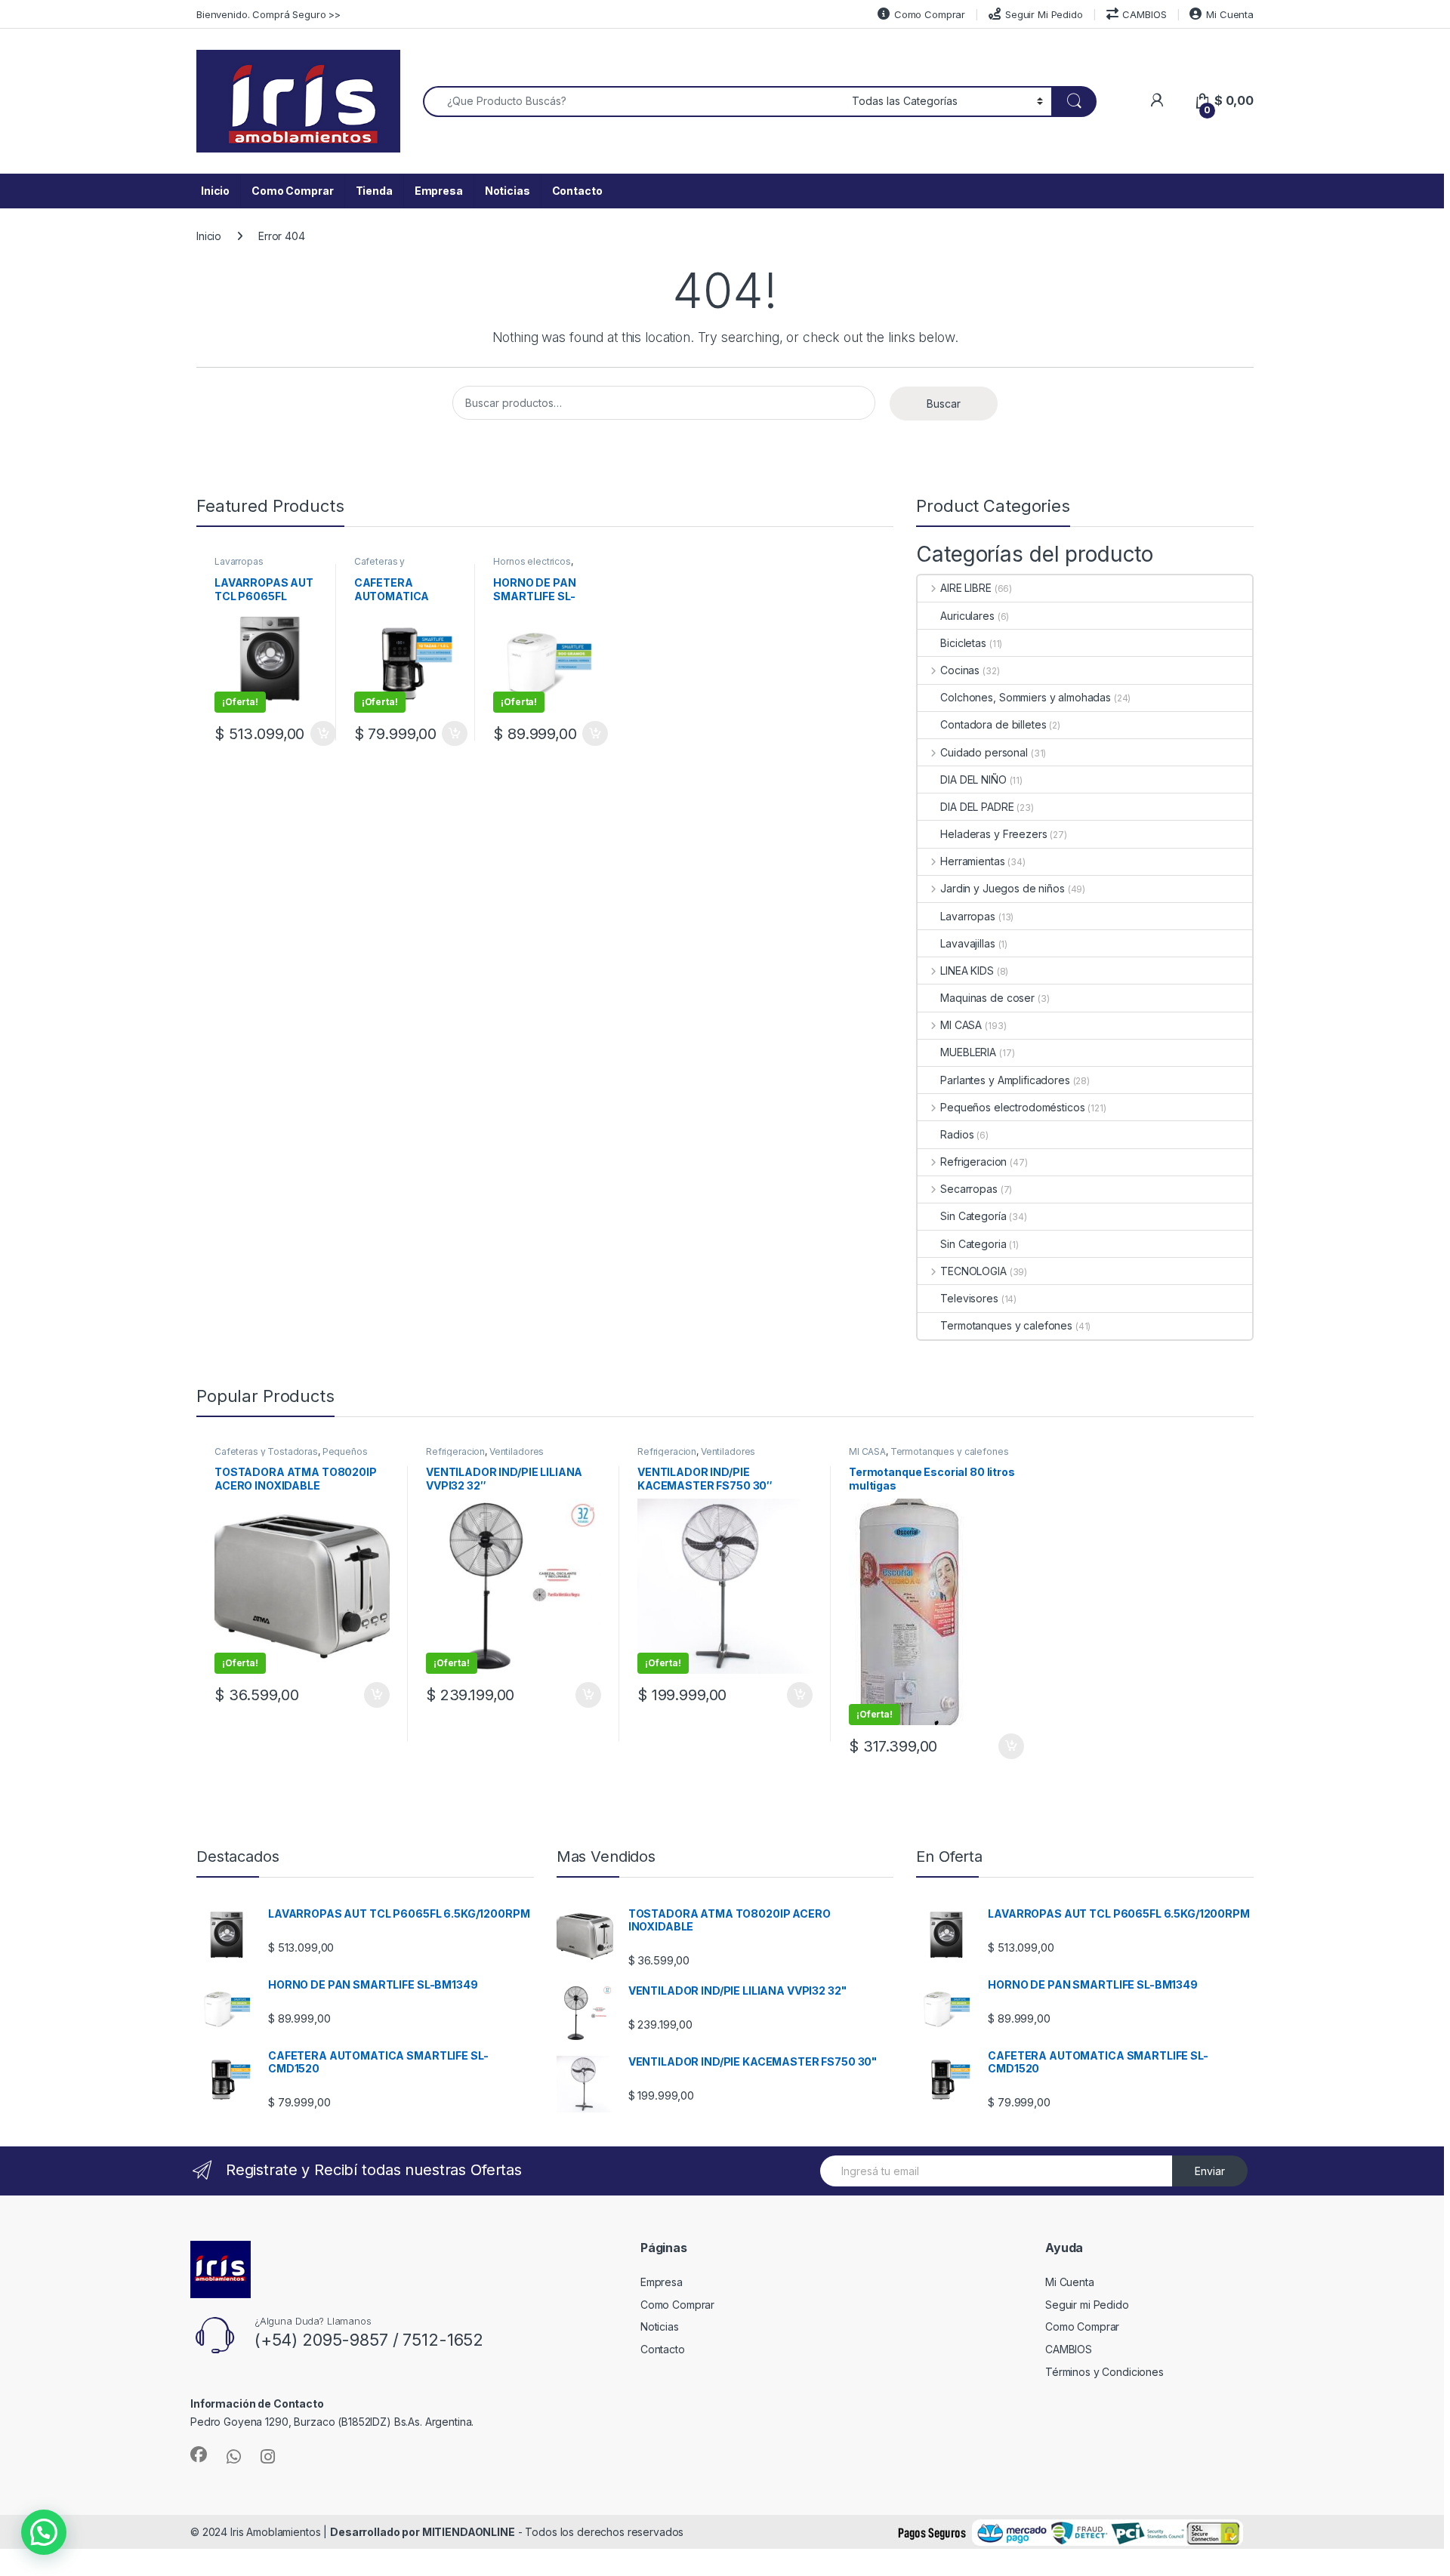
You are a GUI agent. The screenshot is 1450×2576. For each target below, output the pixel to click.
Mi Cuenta (1230, 14)
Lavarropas (239, 561)
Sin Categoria (973, 1244)
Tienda (374, 191)
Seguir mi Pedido (1087, 2305)
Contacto (577, 191)
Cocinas (960, 670)
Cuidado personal (984, 752)
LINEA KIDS (967, 971)
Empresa (439, 191)
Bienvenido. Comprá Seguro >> (268, 14)
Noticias (507, 191)
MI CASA (961, 1025)
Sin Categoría (973, 1216)
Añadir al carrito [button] (320, 734)
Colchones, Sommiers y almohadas (1026, 697)
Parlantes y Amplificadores (1005, 1080)
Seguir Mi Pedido (1044, 14)
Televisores (969, 1298)
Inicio (215, 191)
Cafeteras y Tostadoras (379, 566)
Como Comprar (930, 14)
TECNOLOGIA (973, 1271)
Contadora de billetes (993, 724)
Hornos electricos (532, 561)
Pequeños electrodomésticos (1012, 1107)
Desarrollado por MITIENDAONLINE (423, 2532)
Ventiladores (517, 1451)
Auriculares (967, 616)
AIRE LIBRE (966, 588)
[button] (44, 2532)
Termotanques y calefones (1006, 1325)
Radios (957, 1134)
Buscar (944, 404)
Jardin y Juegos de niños (1002, 888)
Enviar (1210, 2171)
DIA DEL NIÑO (973, 780)
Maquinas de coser (987, 998)
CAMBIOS (1144, 14)
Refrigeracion (973, 1162)
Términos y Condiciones (1104, 2372)
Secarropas (969, 1189)
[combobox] (633, 102)
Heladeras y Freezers (993, 834)
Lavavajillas (967, 943)
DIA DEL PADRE (977, 807)
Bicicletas (963, 643)
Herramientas (972, 861)
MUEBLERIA (968, 1052)
